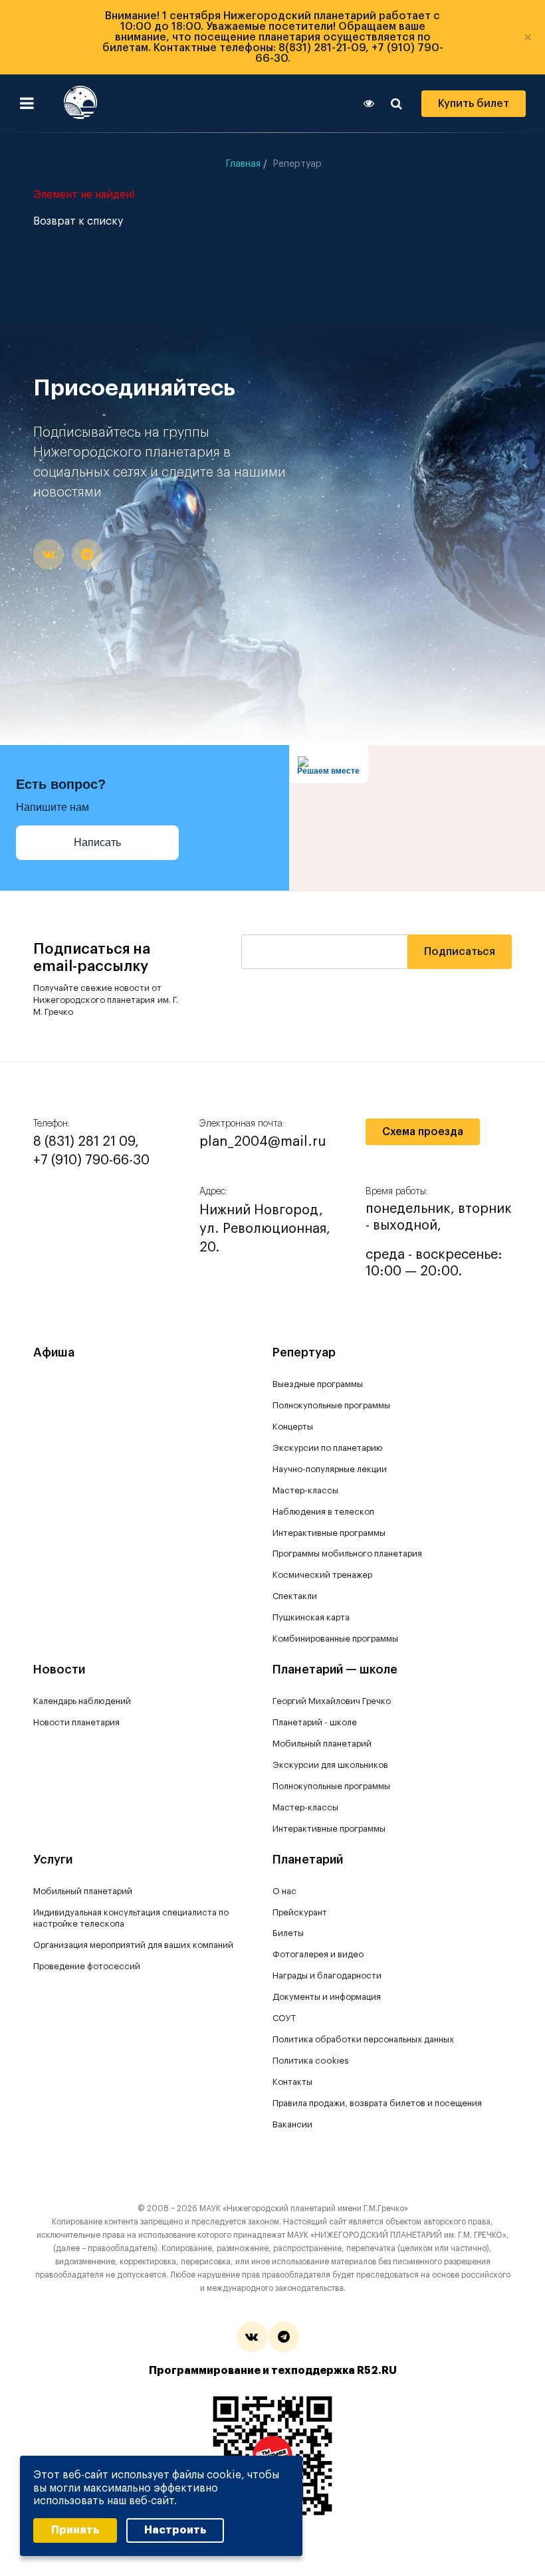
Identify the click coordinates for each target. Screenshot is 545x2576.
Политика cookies (311, 2061)
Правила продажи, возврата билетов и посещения (377, 2103)
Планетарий (308, 1860)
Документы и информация (327, 1997)
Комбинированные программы (335, 1639)
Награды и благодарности (327, 1976)
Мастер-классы (305, 1490)
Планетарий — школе (335, 1669)
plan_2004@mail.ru (263, 1142)
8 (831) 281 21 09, (86, 1142)
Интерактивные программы (329, 1533)
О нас (284, 1891)
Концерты (293, 1427)
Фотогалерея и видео (318, 1954)
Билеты (288, 1933)
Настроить (175, 2530)
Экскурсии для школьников (330, 1765)
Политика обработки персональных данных (363, 2039)
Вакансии (292, 2124)
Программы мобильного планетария (347, 1554)
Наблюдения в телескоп (323, 1512)
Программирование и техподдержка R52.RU (273, 2371)
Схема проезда (423, 1132)
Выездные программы (318, 1384)
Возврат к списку (78, 221)
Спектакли (295, 1596)
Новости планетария (76, 1722)
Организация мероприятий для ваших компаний (133, 1945)
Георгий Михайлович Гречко (332, 1701)
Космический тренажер (322, 1575)
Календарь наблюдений (82, 1701)
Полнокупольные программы (331, 1405)
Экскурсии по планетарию (328, 1448)
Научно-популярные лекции (330, 1469)
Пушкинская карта (311, 1617)
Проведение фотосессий (87, 1966)
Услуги (53, 1860)
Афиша (54, 1352)
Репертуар (304, 1352)
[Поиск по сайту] (396, 104)
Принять (75, 2530)
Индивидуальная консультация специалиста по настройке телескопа (131, 1918)
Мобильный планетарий (322, 1744)
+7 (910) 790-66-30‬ (91, 1160)
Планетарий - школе (315, 1722)
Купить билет (474, 104)
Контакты (292, 2082)
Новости (59, 1669)
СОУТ (284, 2018)
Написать (97, 842)
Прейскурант (300, 1912)
